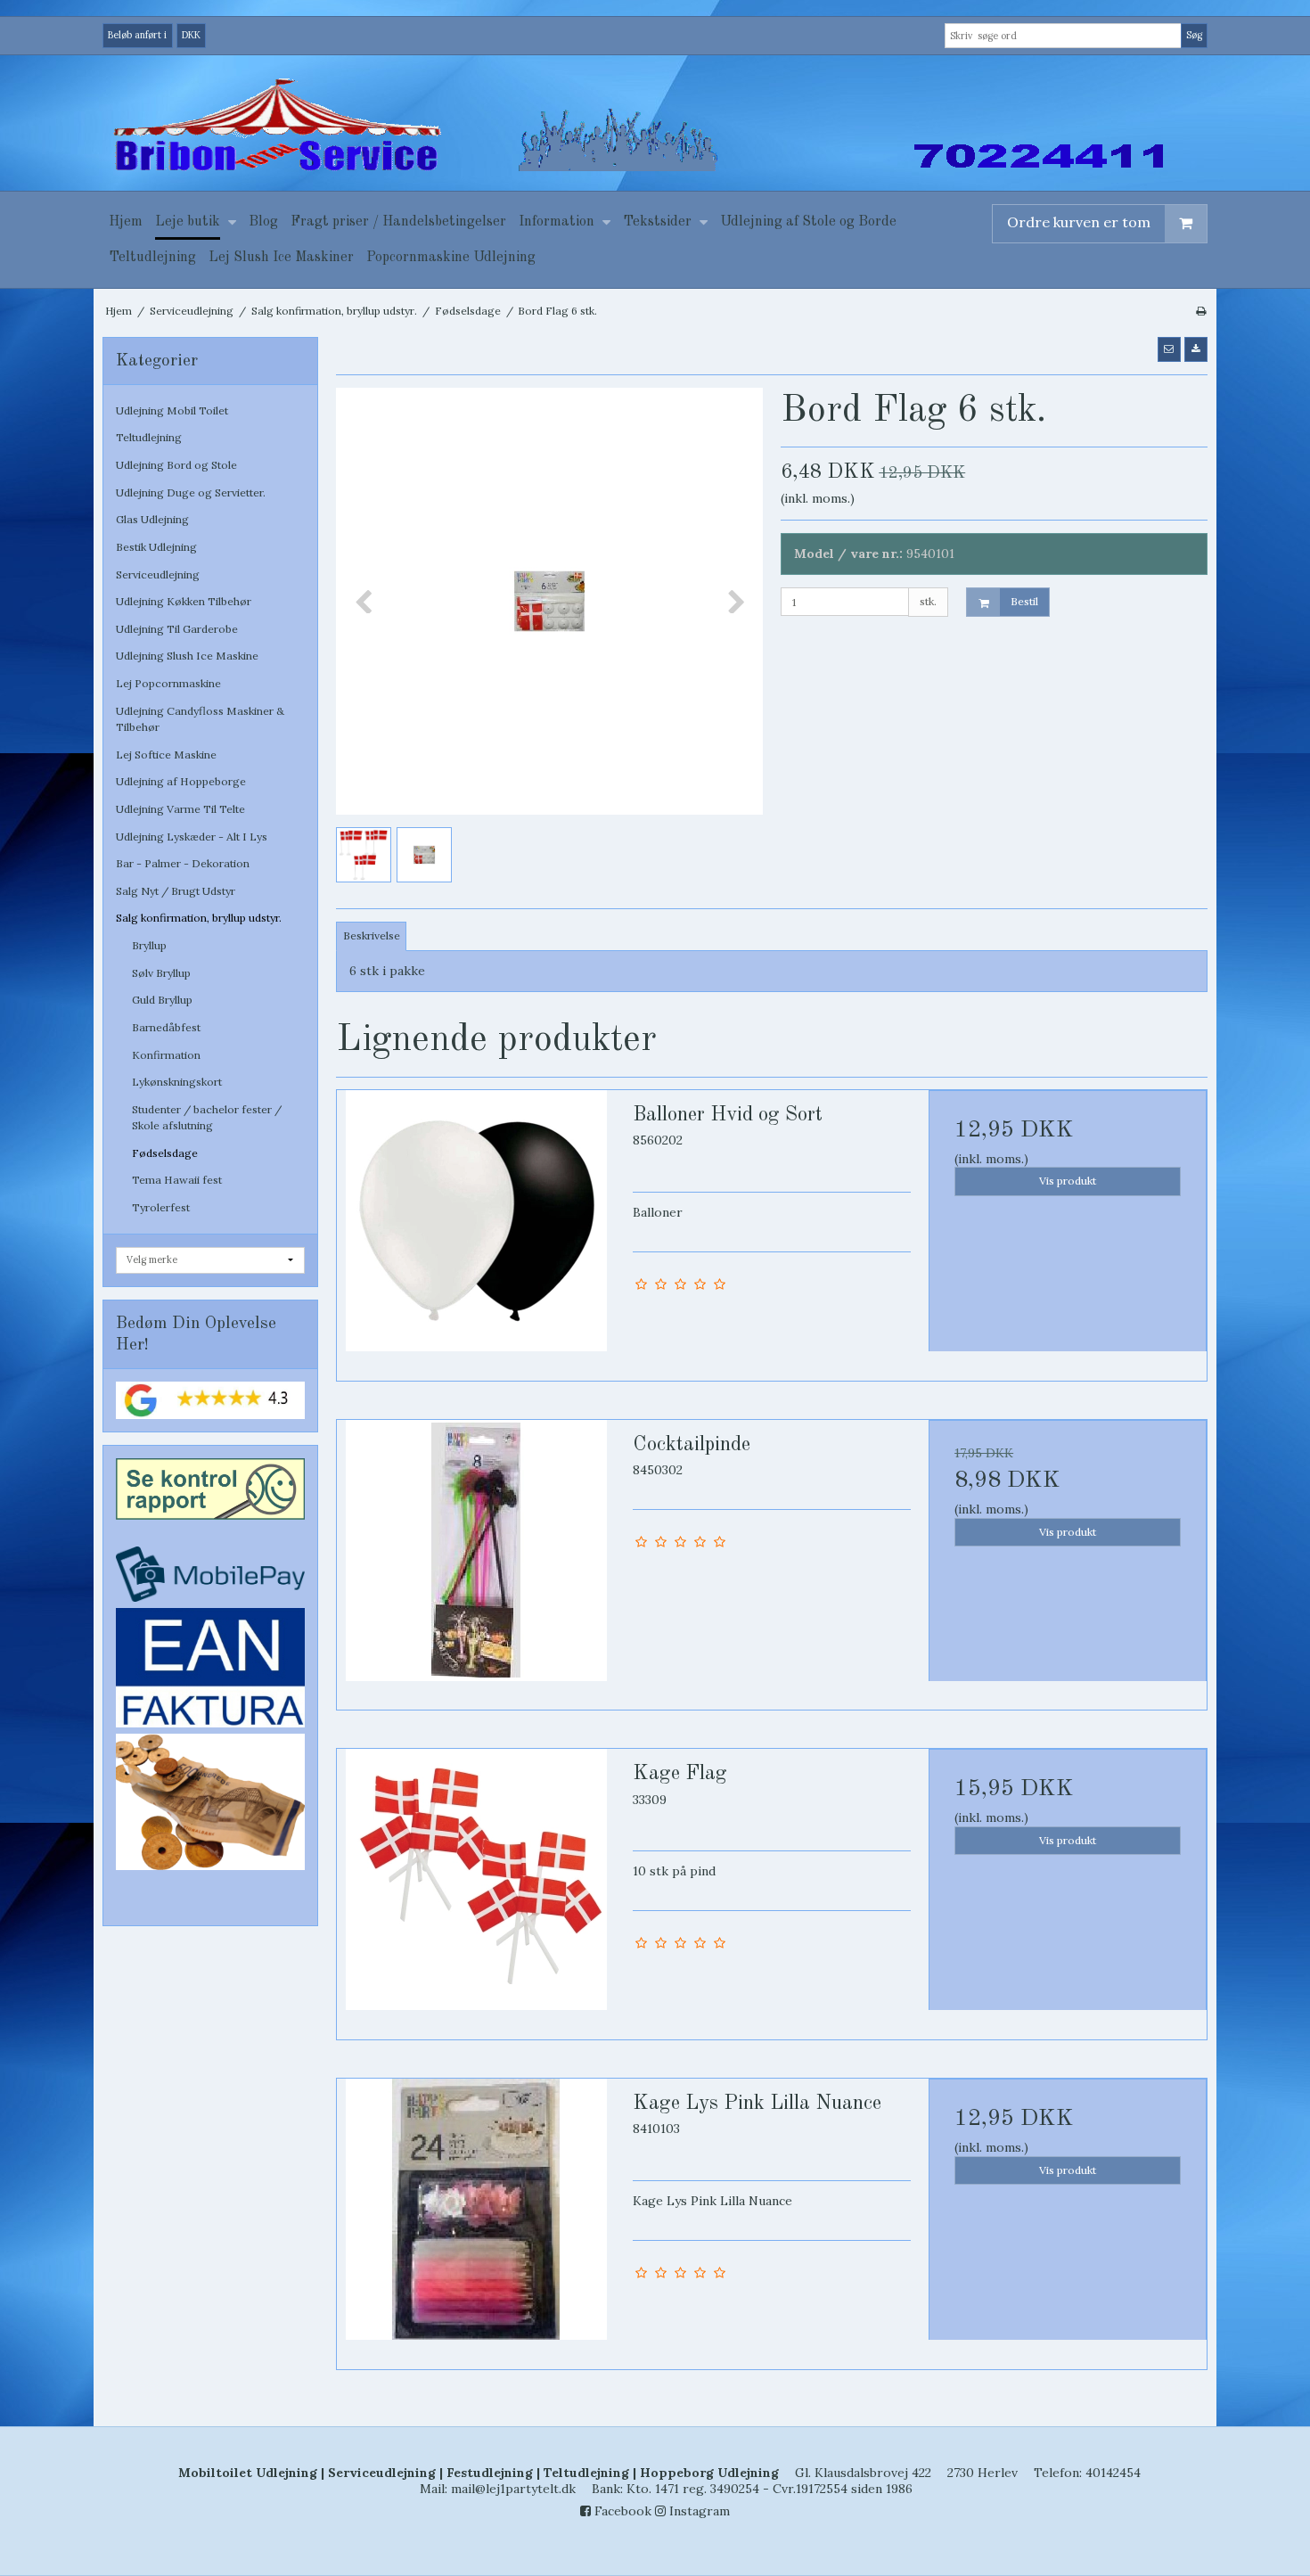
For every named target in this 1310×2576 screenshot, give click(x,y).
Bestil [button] (1024, 601)
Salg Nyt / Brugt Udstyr (176, 891)
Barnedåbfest (166, 1027)
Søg (1194, 35)
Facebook (621, 2511)
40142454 (1113, 2473)
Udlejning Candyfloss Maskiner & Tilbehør (200, 719)
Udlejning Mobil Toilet (172, 410)
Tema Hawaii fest (177, 1180)
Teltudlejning (149, 437)
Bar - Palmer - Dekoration (183, 863)
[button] (1169, 349)
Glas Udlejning (152, 519)
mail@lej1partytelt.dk (513, 2489)
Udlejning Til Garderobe (177, 629)
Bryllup (149, 945)
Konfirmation (166, 1055)
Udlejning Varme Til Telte (180, 809)
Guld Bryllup (162, 1000)
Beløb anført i (137, 35)
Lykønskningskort (177, 1082)
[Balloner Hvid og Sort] (476, 1229)
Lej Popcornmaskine (168, 683)
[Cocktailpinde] (476, 1559)
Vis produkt (1068, 1181)
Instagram (698, 2511)
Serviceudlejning (158, 574)
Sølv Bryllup (161, 973)
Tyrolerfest (161, 1207)
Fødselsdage (165, 1153)
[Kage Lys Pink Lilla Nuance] (476, 2218)
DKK (191, 35)
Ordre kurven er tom (1079, 222)
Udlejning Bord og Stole (176, 465)
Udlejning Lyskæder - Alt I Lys (192, 837)
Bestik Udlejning (156, 547)
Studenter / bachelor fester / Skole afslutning (207, 1117)
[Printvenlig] (1201, 311)
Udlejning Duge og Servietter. (191, 492)
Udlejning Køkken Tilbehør (184, 601)
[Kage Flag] (476, 1888)
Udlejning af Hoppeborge (181, 781)
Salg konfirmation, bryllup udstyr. (199, 918)
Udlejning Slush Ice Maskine (187, 656)
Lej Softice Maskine (166, 755)
